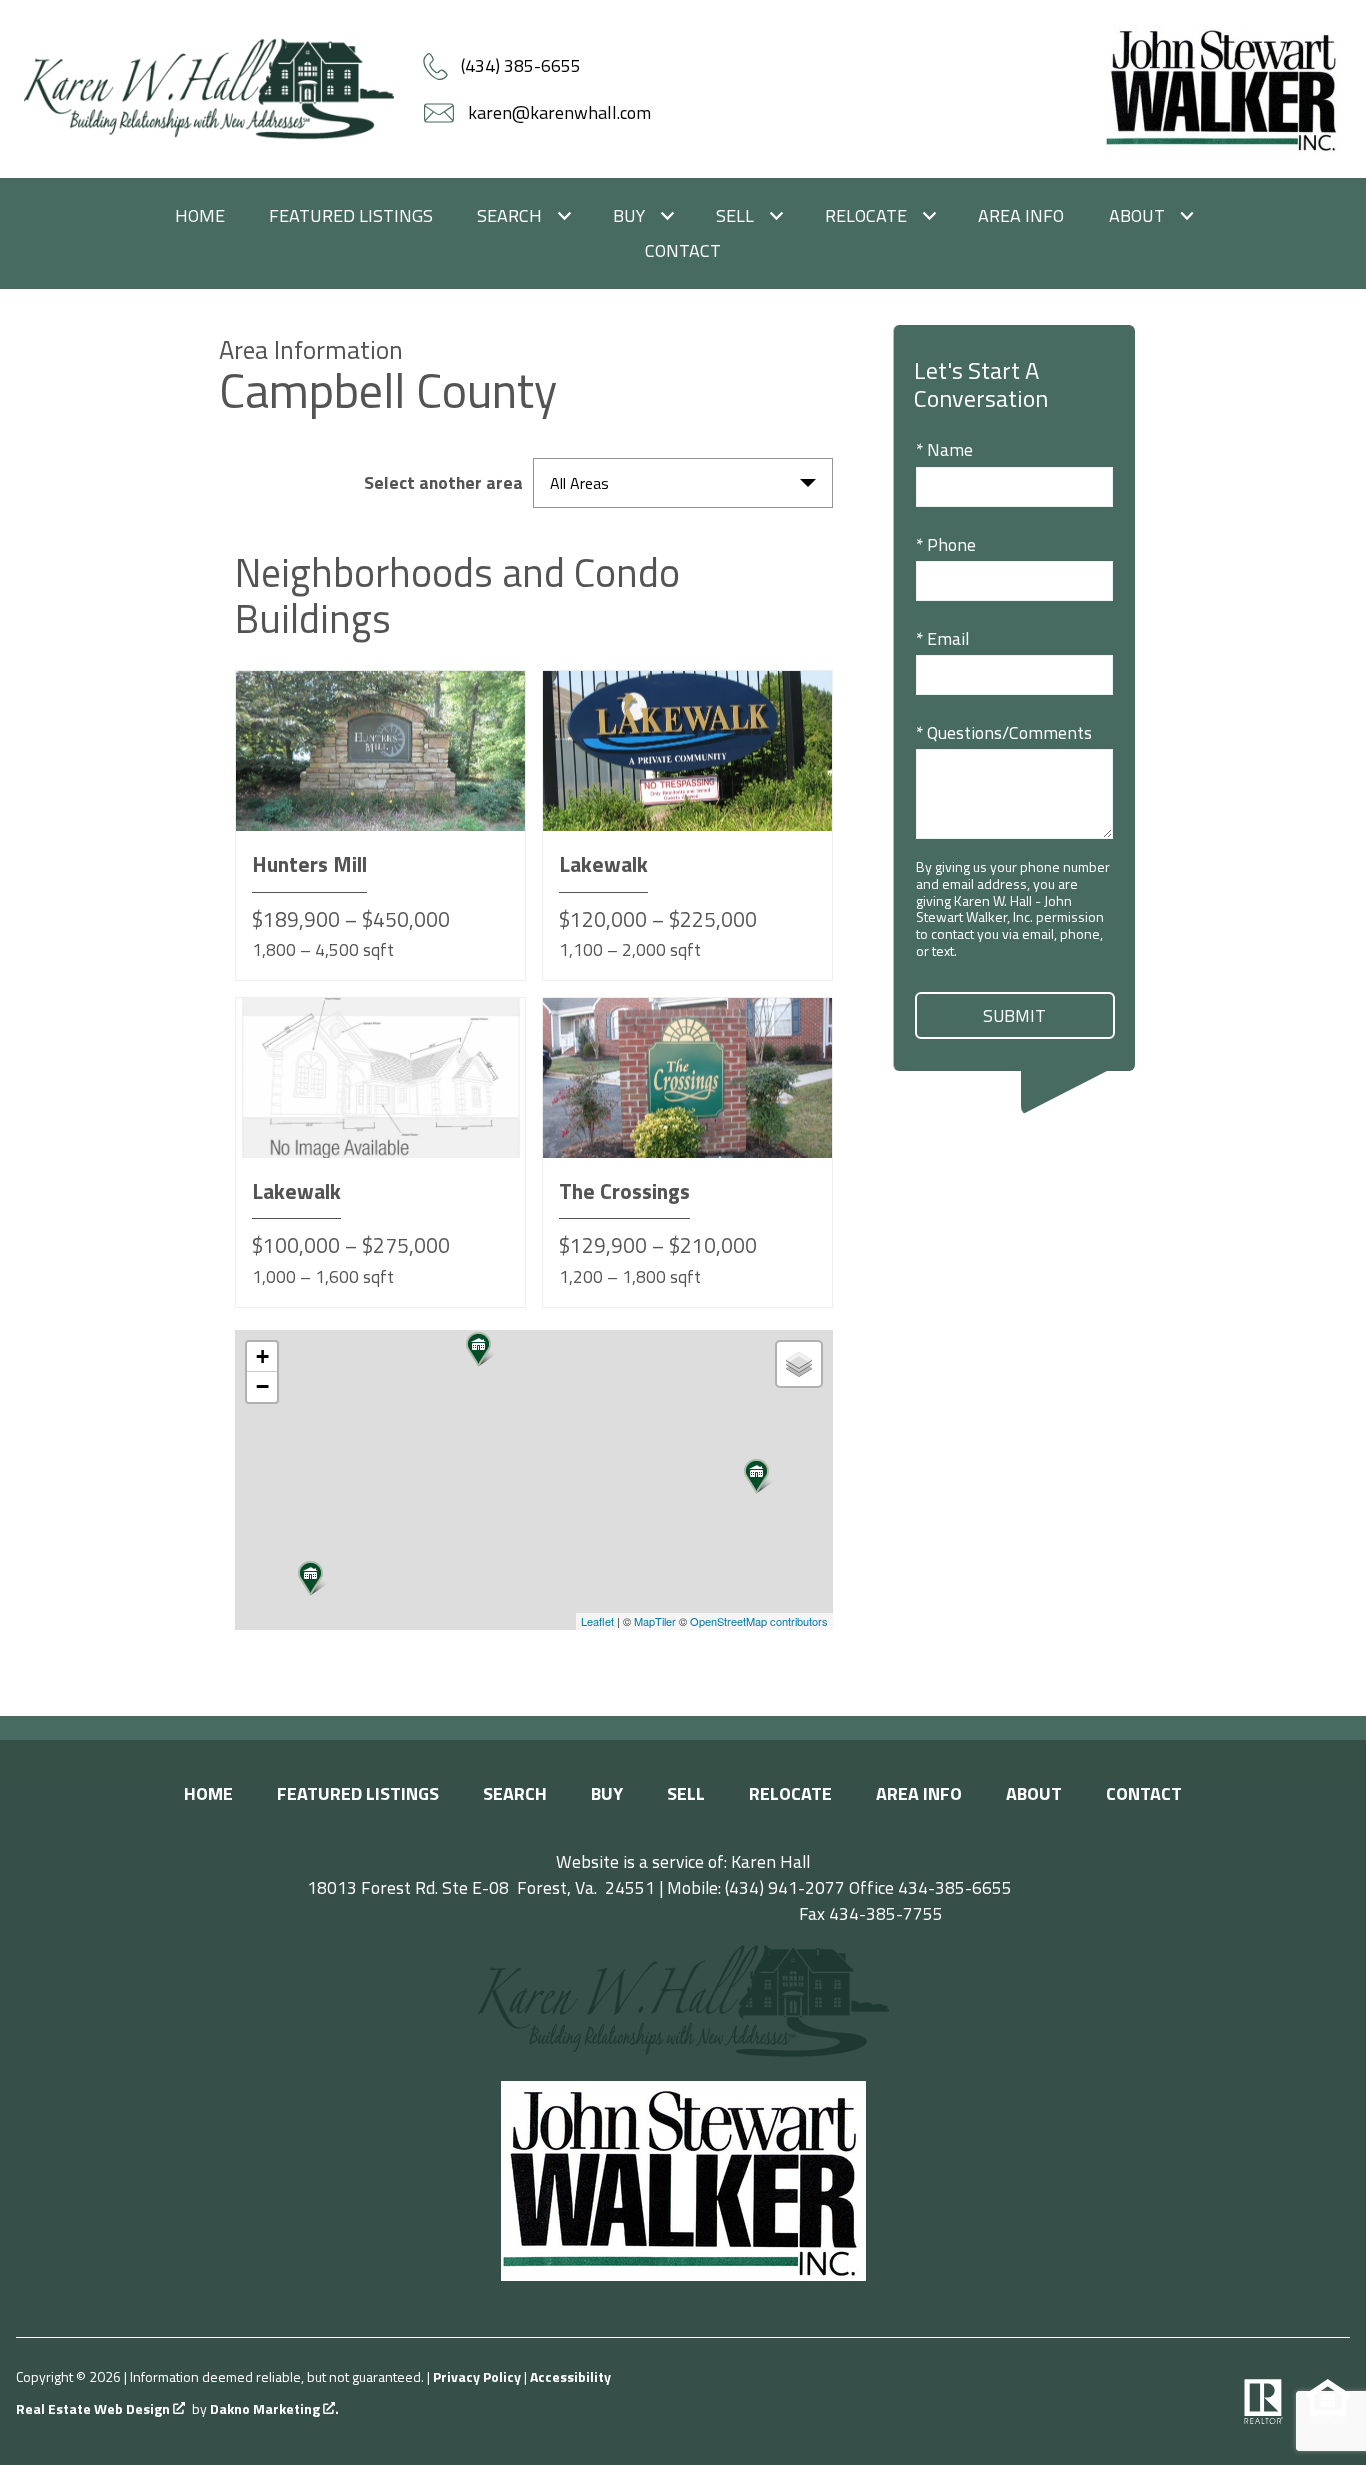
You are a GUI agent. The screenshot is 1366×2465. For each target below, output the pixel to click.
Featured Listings (351, 216)
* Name (944, 449)
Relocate (790, 1793)
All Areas (579, 483)
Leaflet (597, 1621)
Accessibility (570, 2376)
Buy (607, 1793)
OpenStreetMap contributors (759, 1621)
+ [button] (262, 1356)
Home (200, 216)
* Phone (946, 544)
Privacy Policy (477, 2376)
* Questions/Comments (1004, 732)
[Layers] (799, 1364)
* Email (942, 638)
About (1034, 1793)
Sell (686, 1793)
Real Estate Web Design (94, 2409)
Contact (683, 251)
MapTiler (655, 1621)
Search (515, 1793)
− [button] (262, 1386)
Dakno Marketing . (274, 2409)
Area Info (1021, 216)
